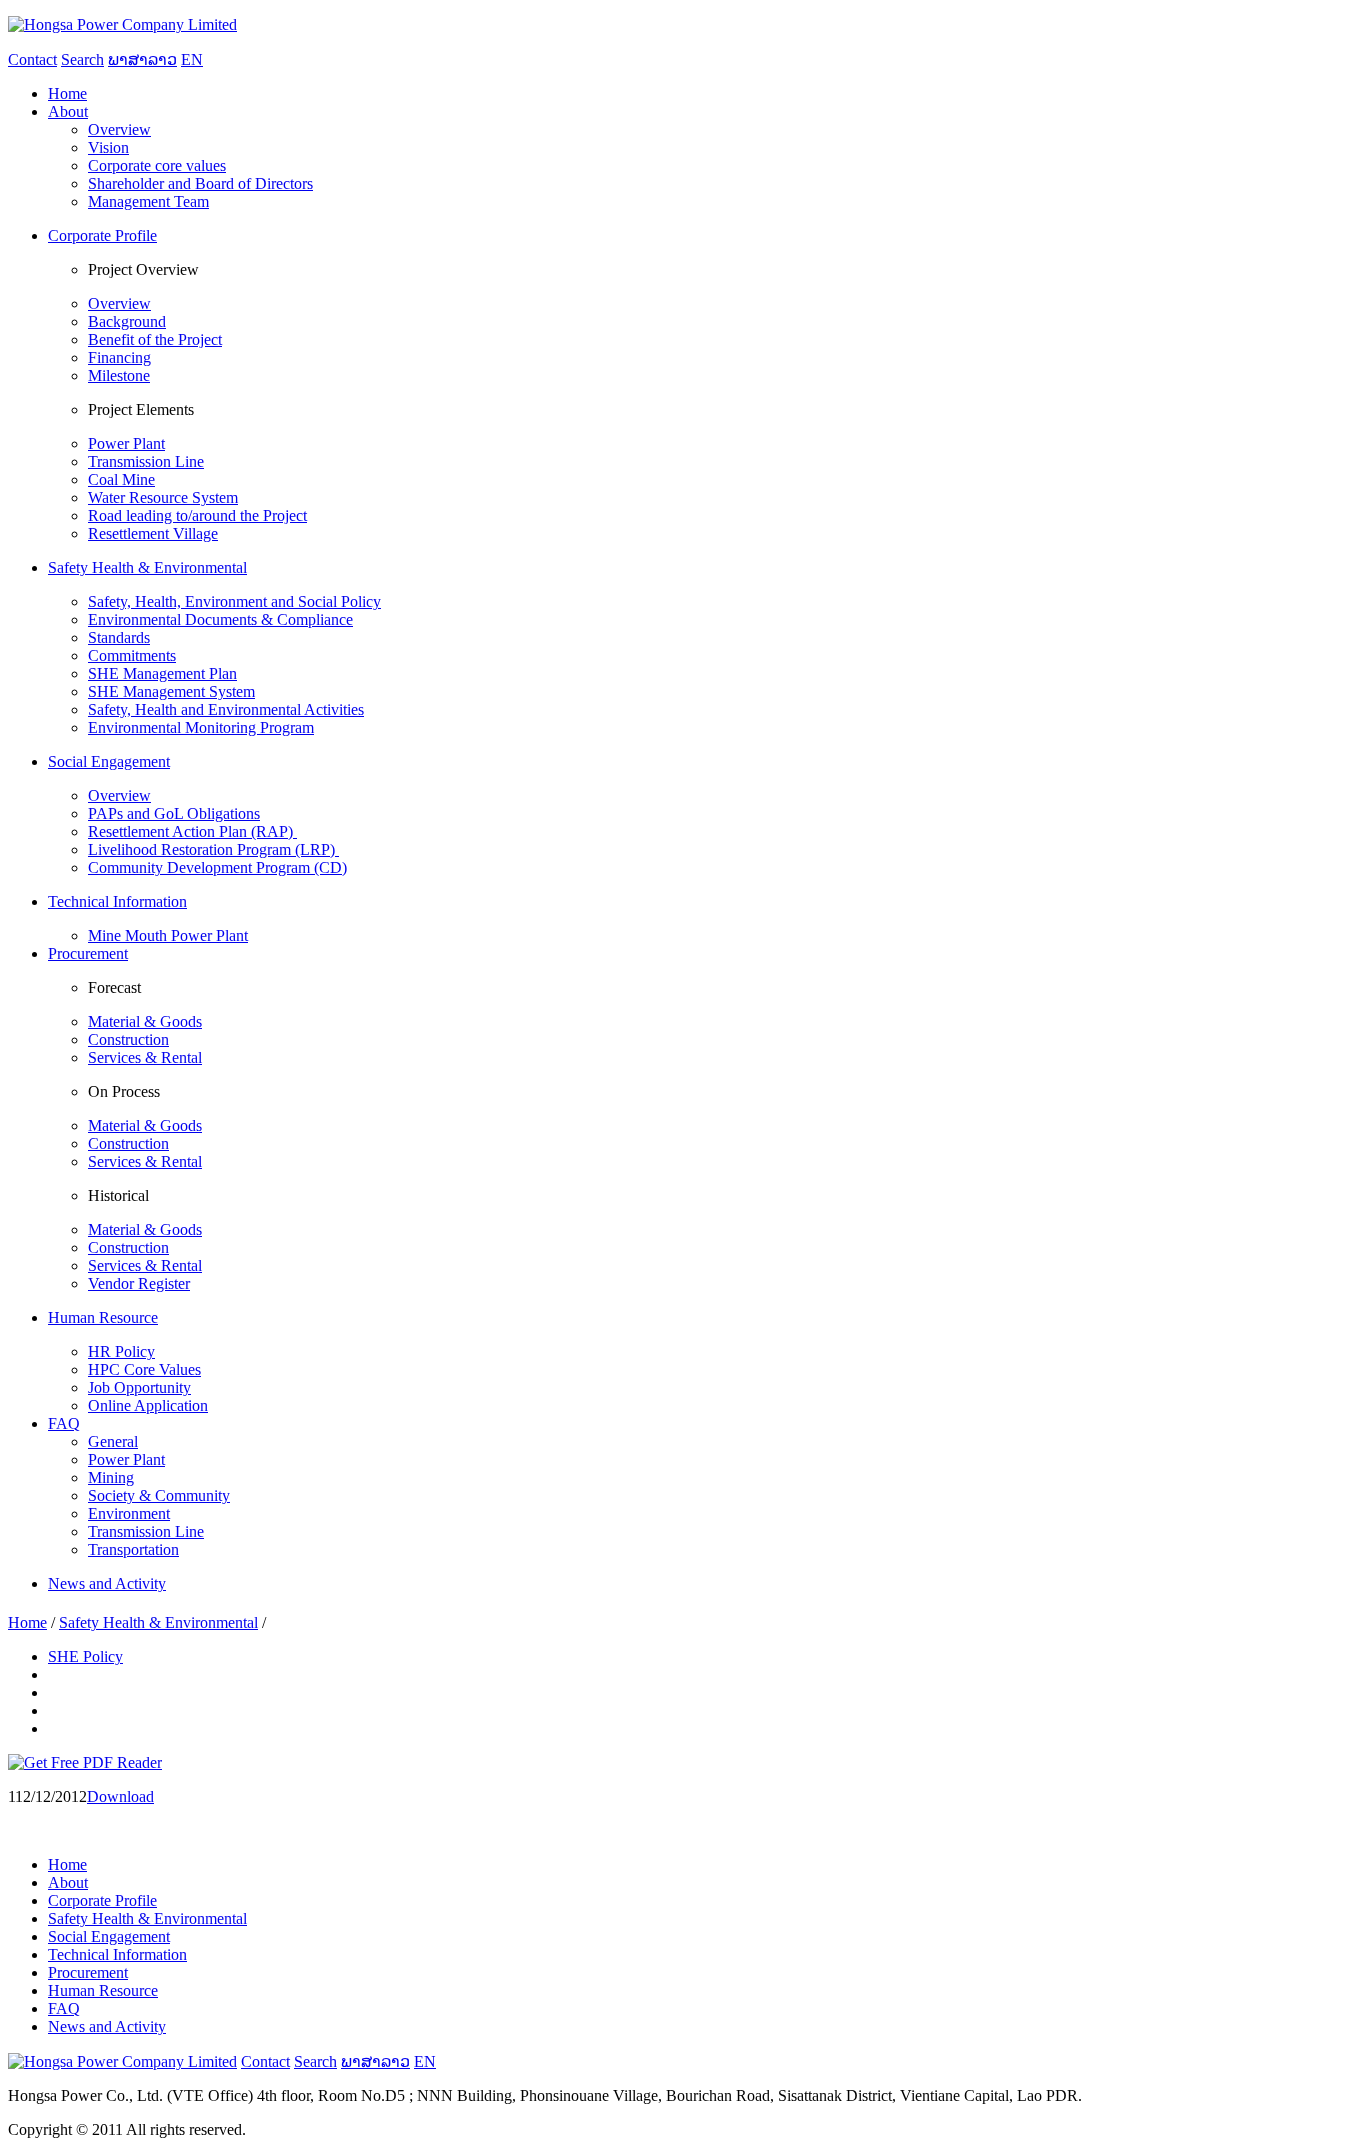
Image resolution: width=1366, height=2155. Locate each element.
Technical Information (117, 1954)
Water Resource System (163, 497)
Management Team (148, 201)
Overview (119, 129)
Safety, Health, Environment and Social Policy (234, 601)
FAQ (64, 2008)
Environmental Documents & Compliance (220, 619)
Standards (119, 637)
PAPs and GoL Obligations (174, 813)
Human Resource (103, 1990)
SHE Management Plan (162, 673)
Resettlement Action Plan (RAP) (192, 831)
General (113, 1441)
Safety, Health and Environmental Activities (226, 709)
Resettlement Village (153, 533)
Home (27, 1622)
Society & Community (159, 1495)
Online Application (148, 1405)
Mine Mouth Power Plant (168, 935)
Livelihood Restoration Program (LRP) (213, 849)
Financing (119, 357)
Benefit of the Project (155, 339)
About (68, 1882)
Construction (128, 1039)
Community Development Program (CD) (217, 867)
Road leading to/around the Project (197, 515)
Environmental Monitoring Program (201, 727)
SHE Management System (171, 691)
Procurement (88, 1972)
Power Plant (126, 443)
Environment (129, 1513)
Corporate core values (157, 165)
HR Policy (121, 1351)
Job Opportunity (139, 1387)
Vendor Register (139, 1283)
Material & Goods (145, 1021)
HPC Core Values (144, 1369)
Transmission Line (146, 461)
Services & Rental (145, 1057)
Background (127, 321)
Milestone (119, 375)
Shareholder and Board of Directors (200, 183)
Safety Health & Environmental (158, 1622)
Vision (108, 147)
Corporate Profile (102, 1900)
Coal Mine (121, 479)
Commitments (132, 655)
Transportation (133, 1549)
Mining (111, 1477)
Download (120, 1796)
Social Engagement (109, 1936)
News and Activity (107, 2026)
